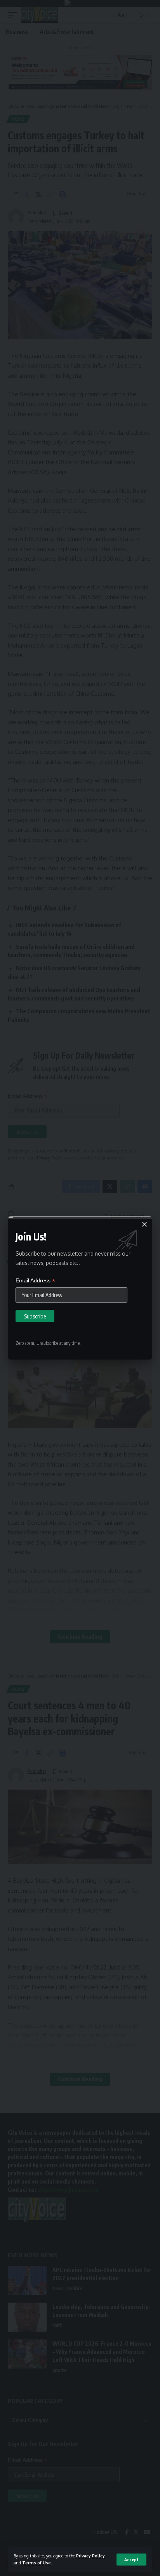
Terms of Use (37, 2563)
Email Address (35, 1281)
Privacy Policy (90, 2556)
